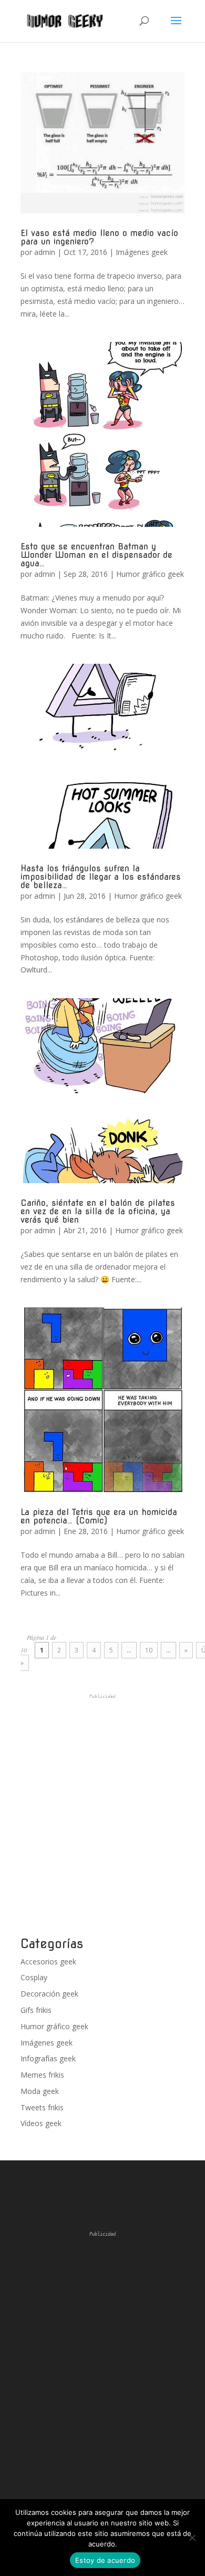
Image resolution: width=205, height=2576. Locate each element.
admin (45, 252)
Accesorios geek (48, 1962)
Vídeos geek (41, 2123)
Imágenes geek (142, 252)
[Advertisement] (102, 1815)
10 (149, 1650)
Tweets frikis (42, 2107)
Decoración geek (49, 1994)
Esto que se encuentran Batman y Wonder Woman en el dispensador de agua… (96, 555)
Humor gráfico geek (150, 574)
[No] (192, 2538)
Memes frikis (42, 2075)
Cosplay (34, 1977)
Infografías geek (48, 2058)
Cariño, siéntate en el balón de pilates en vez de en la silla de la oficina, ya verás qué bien (98, 1211)
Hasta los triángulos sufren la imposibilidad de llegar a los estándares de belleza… (101, 877)
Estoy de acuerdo (105, 2560)
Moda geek (40, 2091)
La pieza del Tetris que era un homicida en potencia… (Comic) (99, 1516)
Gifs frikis (36, 2010)
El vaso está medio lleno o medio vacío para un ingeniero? (99, 237)
